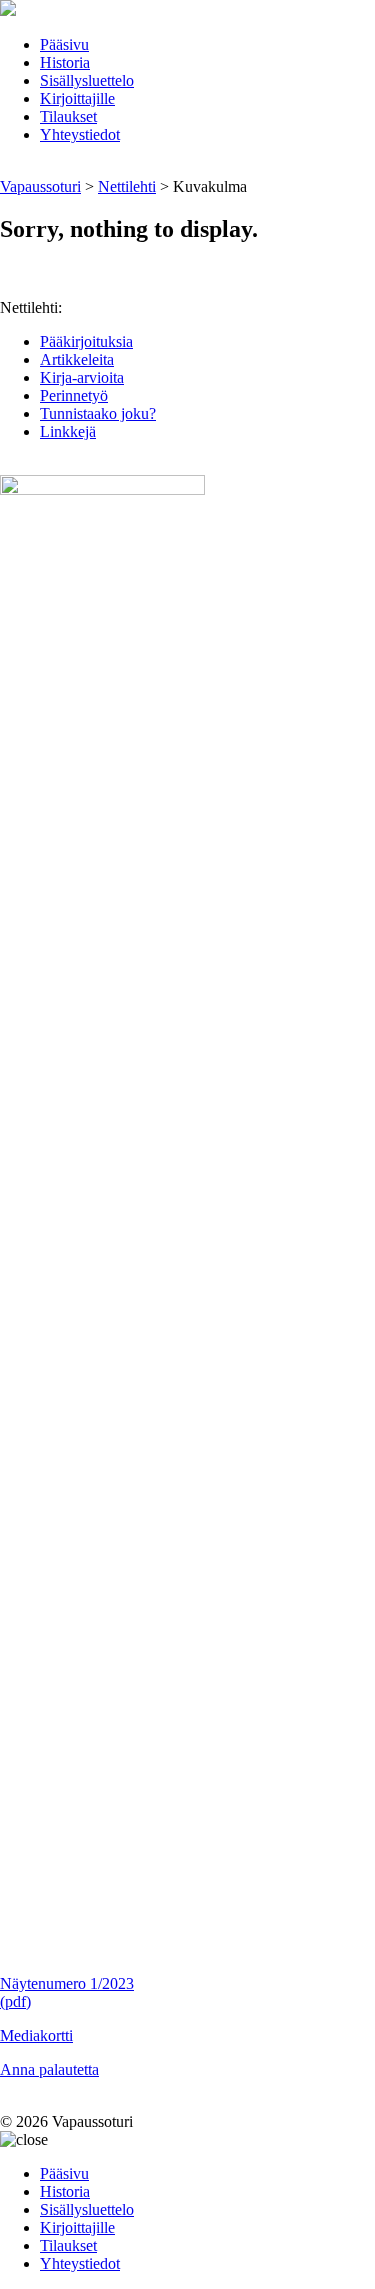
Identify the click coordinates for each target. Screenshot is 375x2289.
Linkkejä (68, 431)
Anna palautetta (49, 2069)
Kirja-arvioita (82, 377)
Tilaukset (68, 116)
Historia (65, 62)
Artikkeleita (77, 359)
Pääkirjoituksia (86, 341)
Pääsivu (64, 44)
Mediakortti (36, 2035)
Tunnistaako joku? (98, 413)
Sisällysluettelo (87, 80)
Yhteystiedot (80, 134)
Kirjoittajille (77, 98)
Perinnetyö (74, 395)
